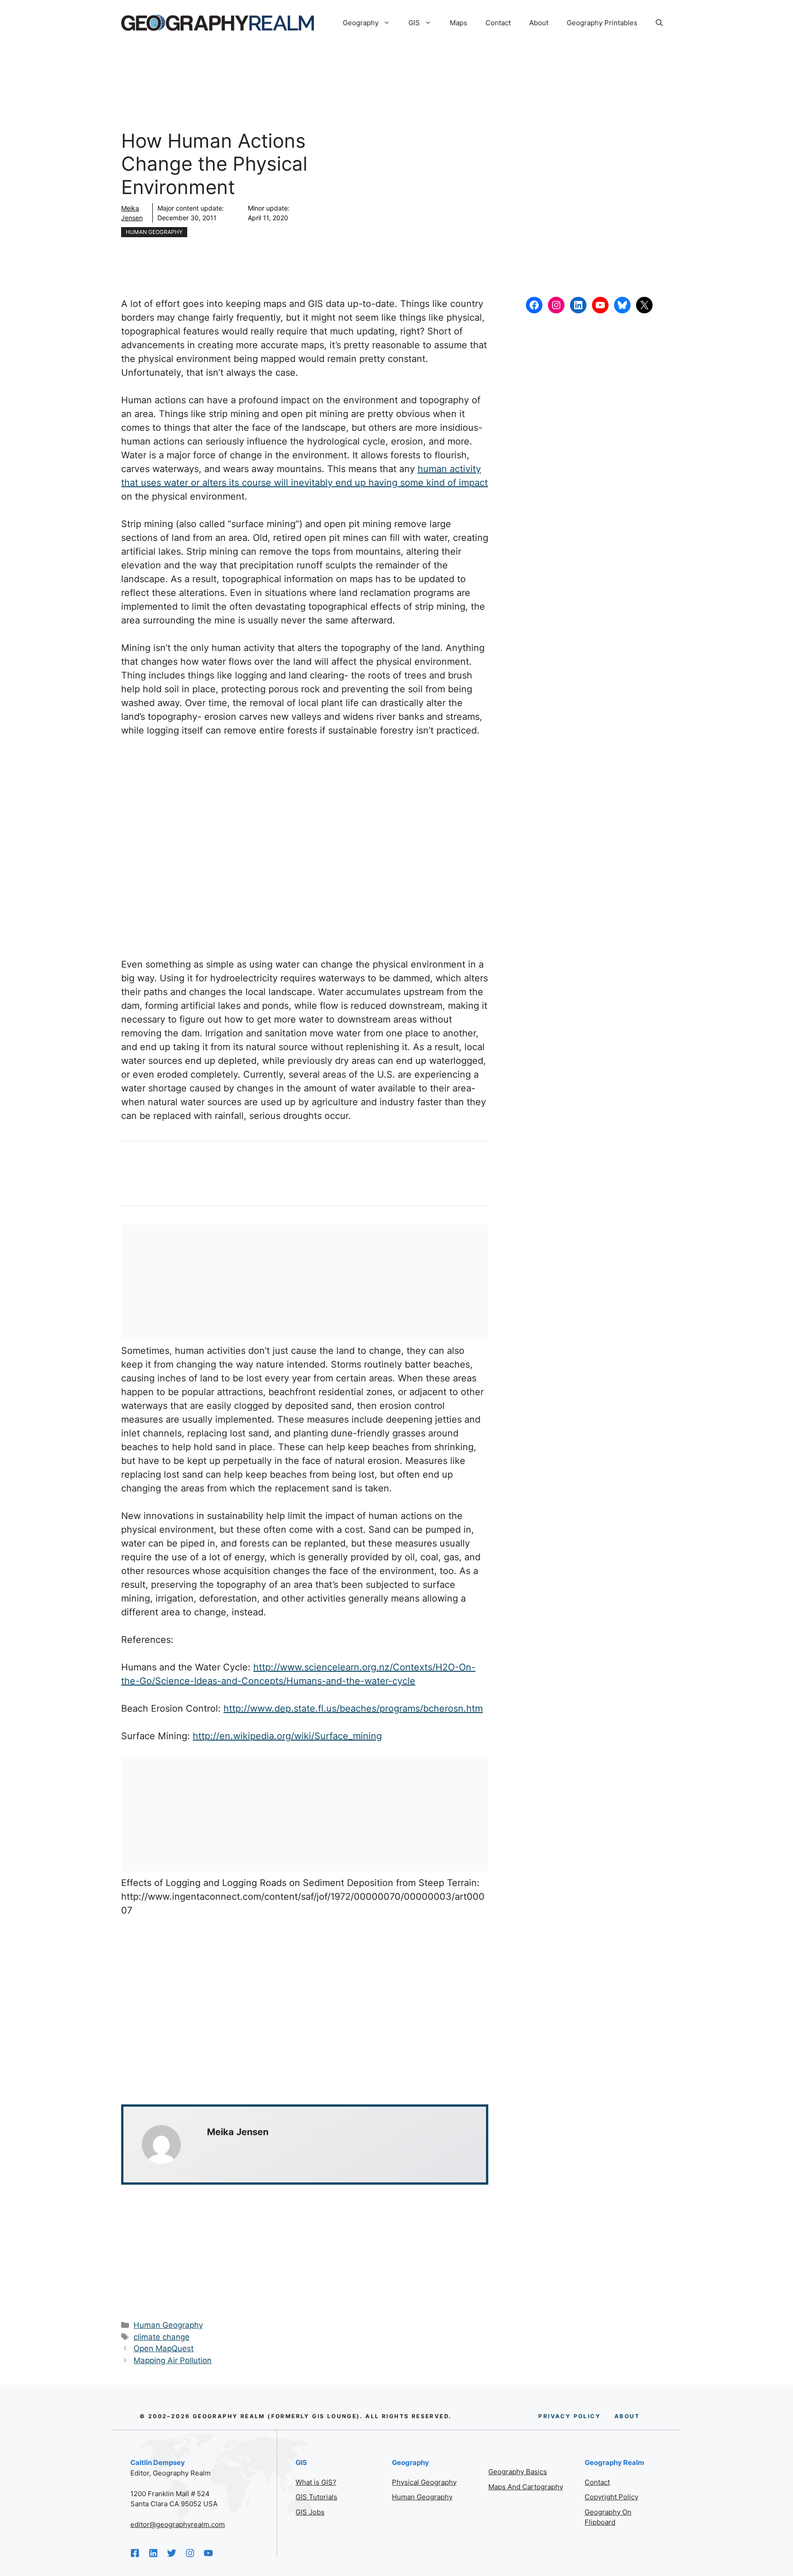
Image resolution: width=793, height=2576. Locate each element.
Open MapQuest (164, 2348)
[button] (659, 23)
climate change (162, 2337)
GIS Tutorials (316, 2497)
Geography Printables (602, 23)
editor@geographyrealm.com (178, 2524)
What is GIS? (316, 2482)
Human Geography (154, 232)
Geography (361, 23)
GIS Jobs (310, 2512)
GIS (414, 23)
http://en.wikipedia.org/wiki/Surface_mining (287, 1736)
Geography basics (518, 2472)
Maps (458, 23)
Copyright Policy (612, 2497)
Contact (498, 23)
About (539, 23)
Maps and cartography (526, 2487)
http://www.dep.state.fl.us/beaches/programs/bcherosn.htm (353, 1708)
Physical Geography (424, 2482)
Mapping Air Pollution (173, 2360)
